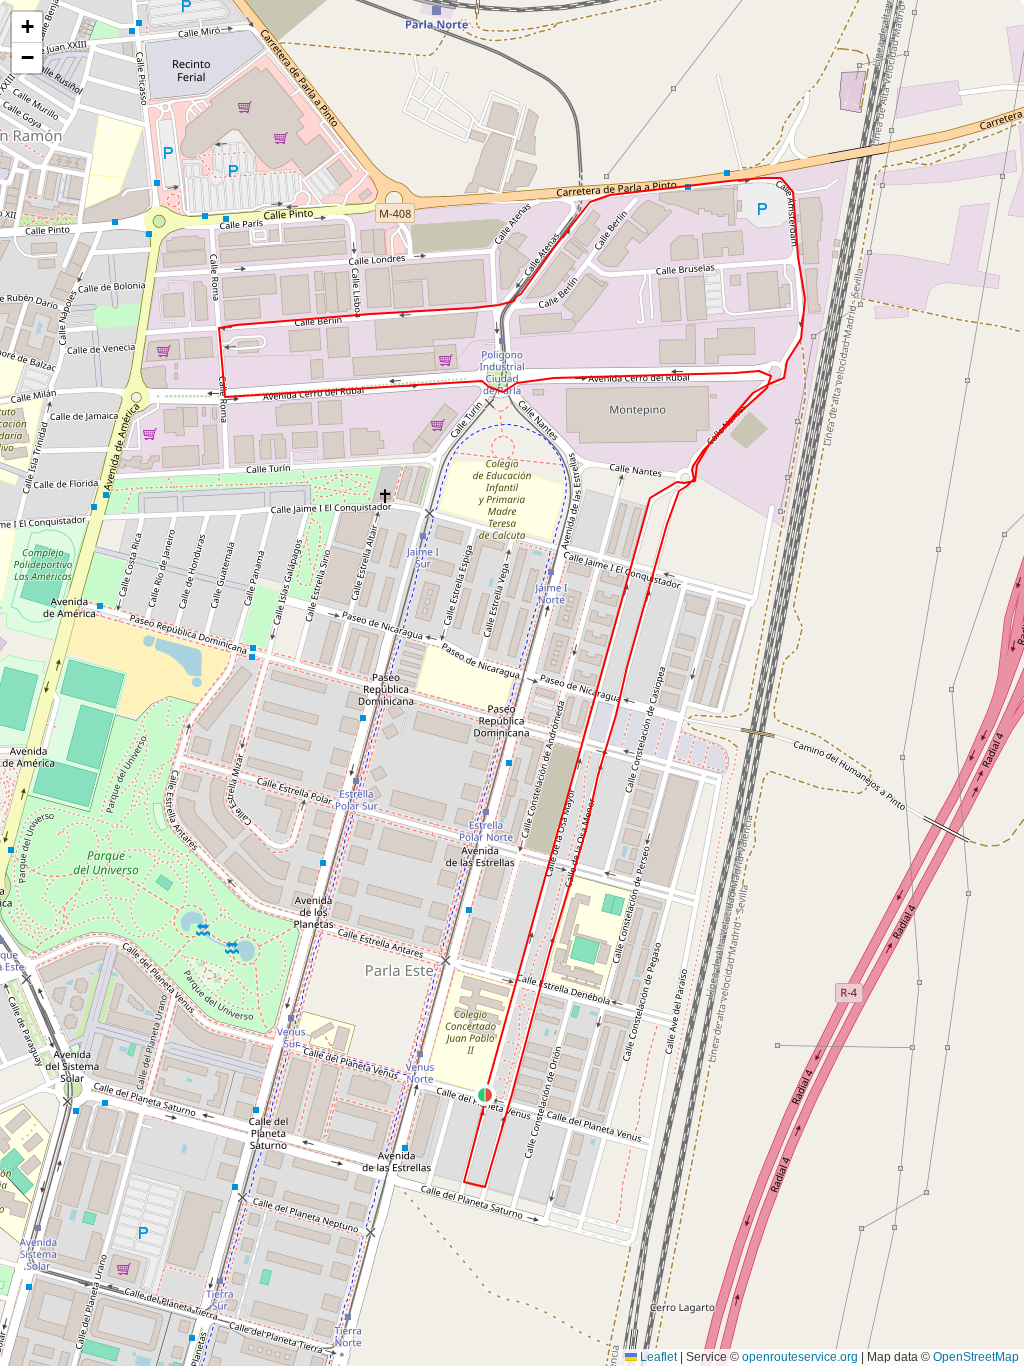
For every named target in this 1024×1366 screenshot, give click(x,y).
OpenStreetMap (976, 1357)
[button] (485, 1095)
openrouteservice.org (800, 1357)
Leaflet (657, 1357)
